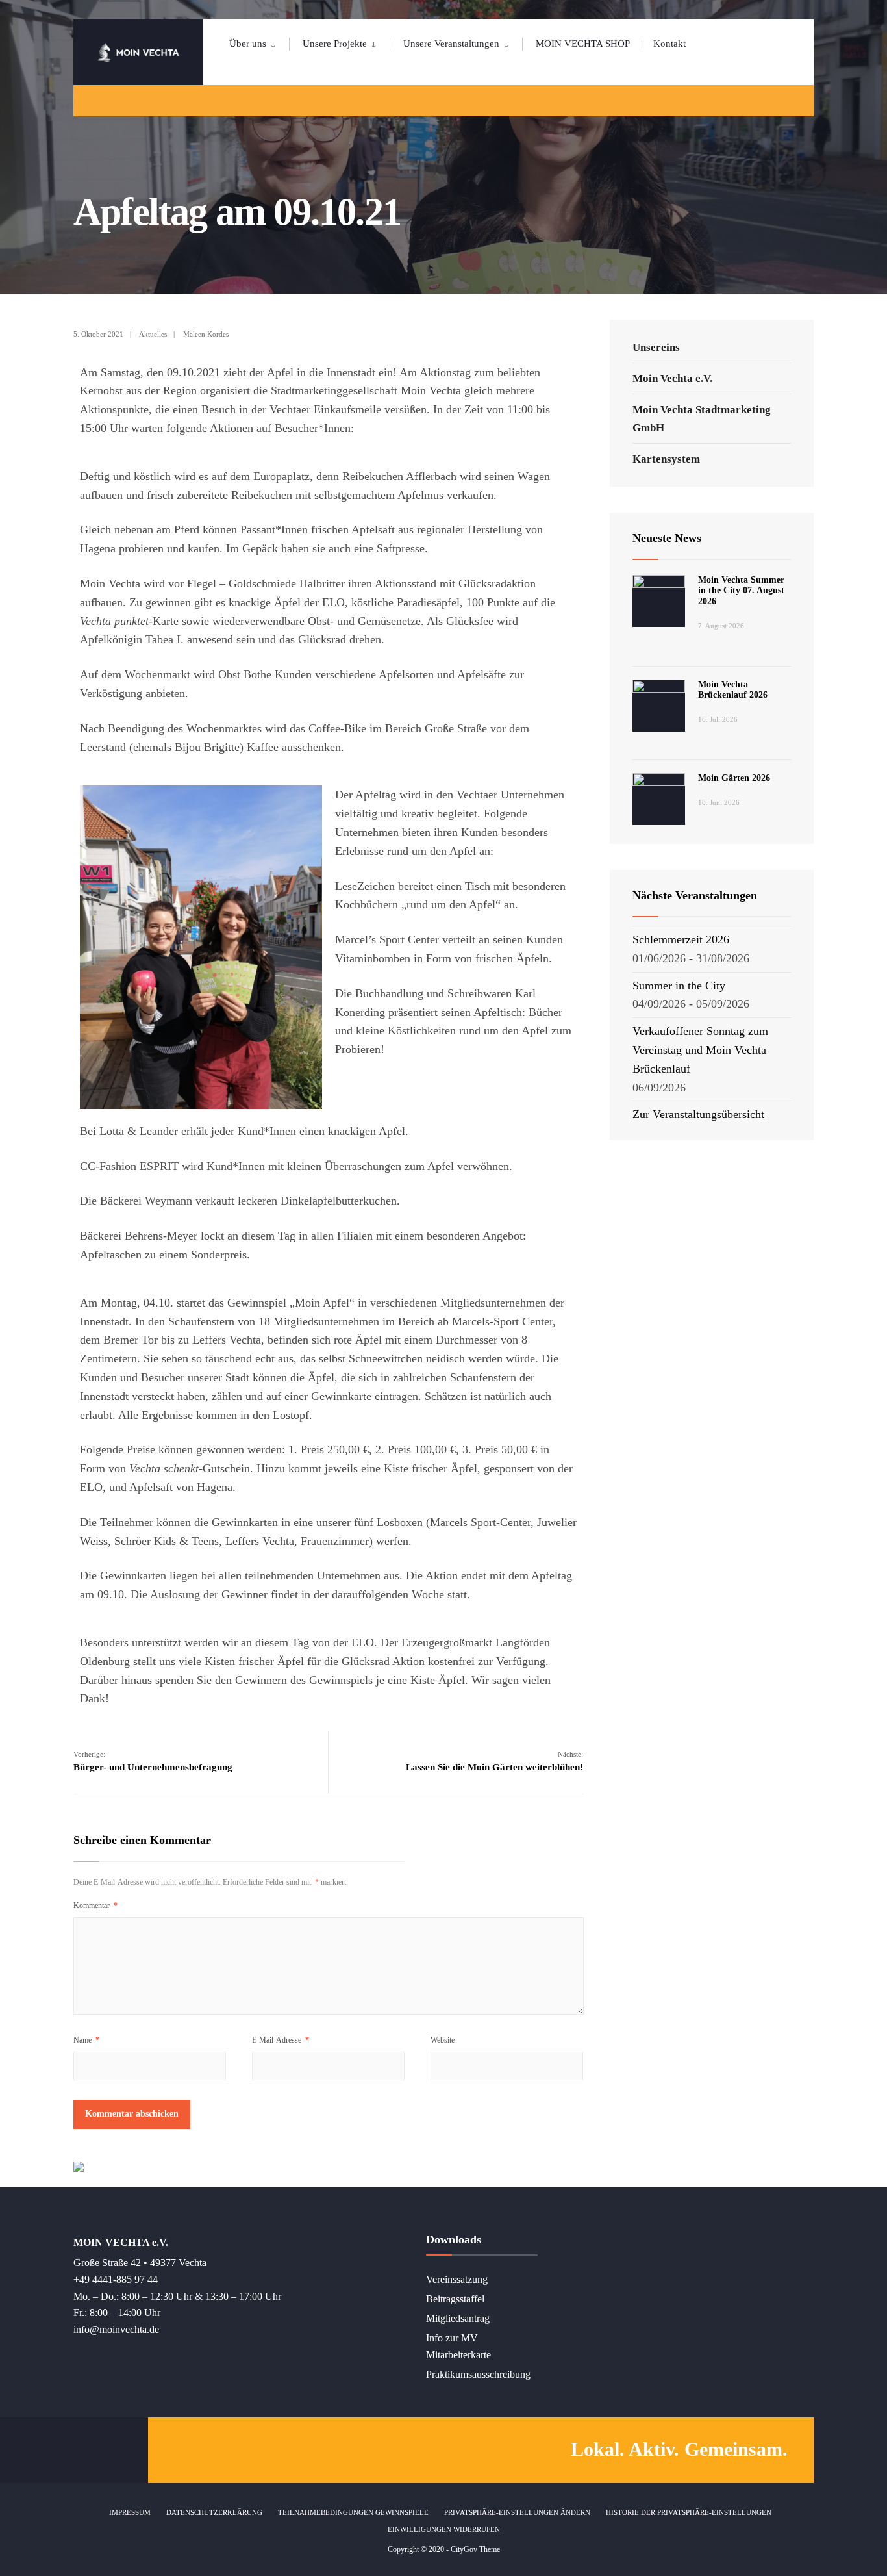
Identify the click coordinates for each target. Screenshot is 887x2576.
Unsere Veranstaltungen (451, 44)
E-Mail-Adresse (281, 2040)
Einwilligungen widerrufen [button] (444, 2529)
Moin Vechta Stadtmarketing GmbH (702, 418)
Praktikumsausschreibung (478, 2375)
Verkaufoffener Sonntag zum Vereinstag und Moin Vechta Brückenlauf (700, 1050)
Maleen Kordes (206, 334)
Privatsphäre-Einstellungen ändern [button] (517, 2512)
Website (443, 2040)
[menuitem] (259, 42)
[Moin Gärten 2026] (659, 799)
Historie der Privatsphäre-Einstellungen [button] (689, 2512)
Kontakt (669, 44)
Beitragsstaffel (455, 2299)
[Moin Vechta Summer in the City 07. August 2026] (659, 601)
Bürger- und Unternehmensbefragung (153, 1761)
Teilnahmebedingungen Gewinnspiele (353, 2512)
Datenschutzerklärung (214, 2512)
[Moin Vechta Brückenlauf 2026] (659, 706)
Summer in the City (679, 986)
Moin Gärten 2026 (734, 778)
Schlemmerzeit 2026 (681, 939)
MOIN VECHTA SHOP (583, 44)
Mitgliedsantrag (458, 2319)
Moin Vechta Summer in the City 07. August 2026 (741, 591)
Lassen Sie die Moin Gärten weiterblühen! (494, 1761)
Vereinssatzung (457, 2280)
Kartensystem (666, 459)
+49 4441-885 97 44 (116, 2280)
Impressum (130, 2512)
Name (86, 2040)
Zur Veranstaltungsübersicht (698, 1114)
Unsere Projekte (335, 44)
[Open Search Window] (782, 100)
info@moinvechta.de (116, 2330)
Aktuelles (153, 334)
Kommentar (95, 1906)
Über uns (248, 44)
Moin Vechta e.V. (672, 378)
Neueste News (667, 538)
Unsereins (656, 347)
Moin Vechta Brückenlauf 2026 (733, 690)
